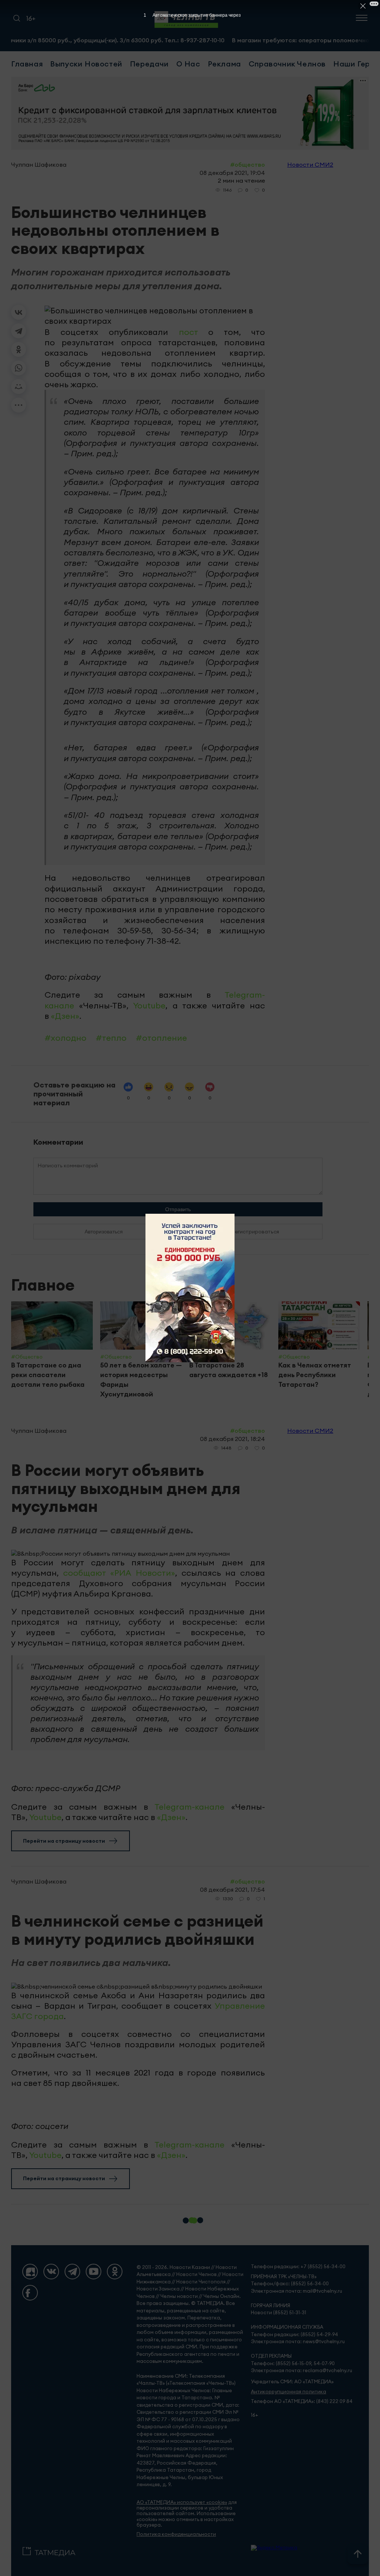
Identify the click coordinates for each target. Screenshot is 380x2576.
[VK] (51, 2272)
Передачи (149, 64)
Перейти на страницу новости (64, 1841)
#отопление (161, 1038)
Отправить (178, 1209)
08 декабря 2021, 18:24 (232, 1439)
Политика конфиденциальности (176, 2534)
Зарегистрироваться (252, 1232)
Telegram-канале (189, 1807)
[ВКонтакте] (19, 312)
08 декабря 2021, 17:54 (232, 1889)
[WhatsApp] (19, 368)
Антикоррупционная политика (289, 2392)
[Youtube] (94, 2272)
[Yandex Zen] (30, 2272)
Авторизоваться (104, 1232)
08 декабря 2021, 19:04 (232, 173)
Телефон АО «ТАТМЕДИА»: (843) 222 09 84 (302, 2401)
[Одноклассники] (19, 349)
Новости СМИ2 (310, 164)
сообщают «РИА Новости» (119, 1573)
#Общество (248, 164)
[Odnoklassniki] (115, 2272)
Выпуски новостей (86, 64)
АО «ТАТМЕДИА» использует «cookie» (182, 2502)
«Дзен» (65, 1016)
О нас (188, 64)
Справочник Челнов (287, 64)
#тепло (111, 1038)
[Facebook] (30, 2293)
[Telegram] (19, 331)
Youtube (149, 1005)
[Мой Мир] (19, 387)
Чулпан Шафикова (39, 164)
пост (188, 332)
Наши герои (356, 64)
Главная (27, 64)
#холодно (65, 1038)
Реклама (225, 64)
